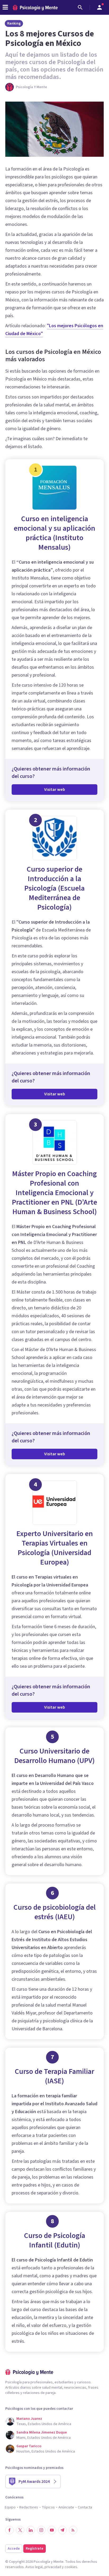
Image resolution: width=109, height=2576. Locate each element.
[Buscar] (80, 7)
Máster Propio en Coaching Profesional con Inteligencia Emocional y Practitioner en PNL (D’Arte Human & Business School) (54, 1193)
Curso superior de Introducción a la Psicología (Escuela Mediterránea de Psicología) (54, 888)
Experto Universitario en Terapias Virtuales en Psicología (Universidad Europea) (55, 1548)
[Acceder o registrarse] (99, 7)
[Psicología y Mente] (35, 8)
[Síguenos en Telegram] (62, 2530)
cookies (71, 2567)
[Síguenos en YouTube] (52, 2530)
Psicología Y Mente (31, 87)
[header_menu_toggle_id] (5, 7)
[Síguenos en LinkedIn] (31, 2530)
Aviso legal (34, 2567)
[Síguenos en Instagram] (41, 2530)
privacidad (53, 2567)
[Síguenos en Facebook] (10, 2530)
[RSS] (73, 2530)
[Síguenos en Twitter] (20, 2530)
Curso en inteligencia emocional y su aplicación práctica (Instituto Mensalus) (54, 533)
